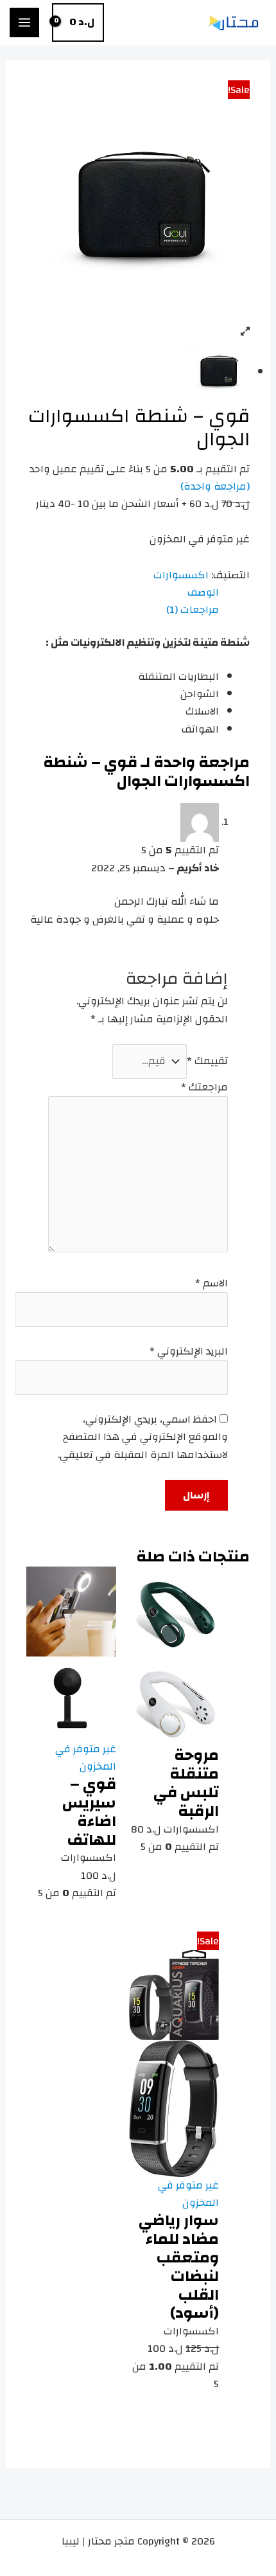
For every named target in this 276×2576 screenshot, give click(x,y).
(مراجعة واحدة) (215, 486)
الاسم (211, 1283)
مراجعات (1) (193, 610)
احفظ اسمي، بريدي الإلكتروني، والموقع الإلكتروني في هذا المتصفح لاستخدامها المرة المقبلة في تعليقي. (143, 1437)
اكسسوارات (181, 575)
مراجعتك (204, 1087)
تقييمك (207, 1061)
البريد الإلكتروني (189, 1351)
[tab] (123, 593)
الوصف (203, 593)
